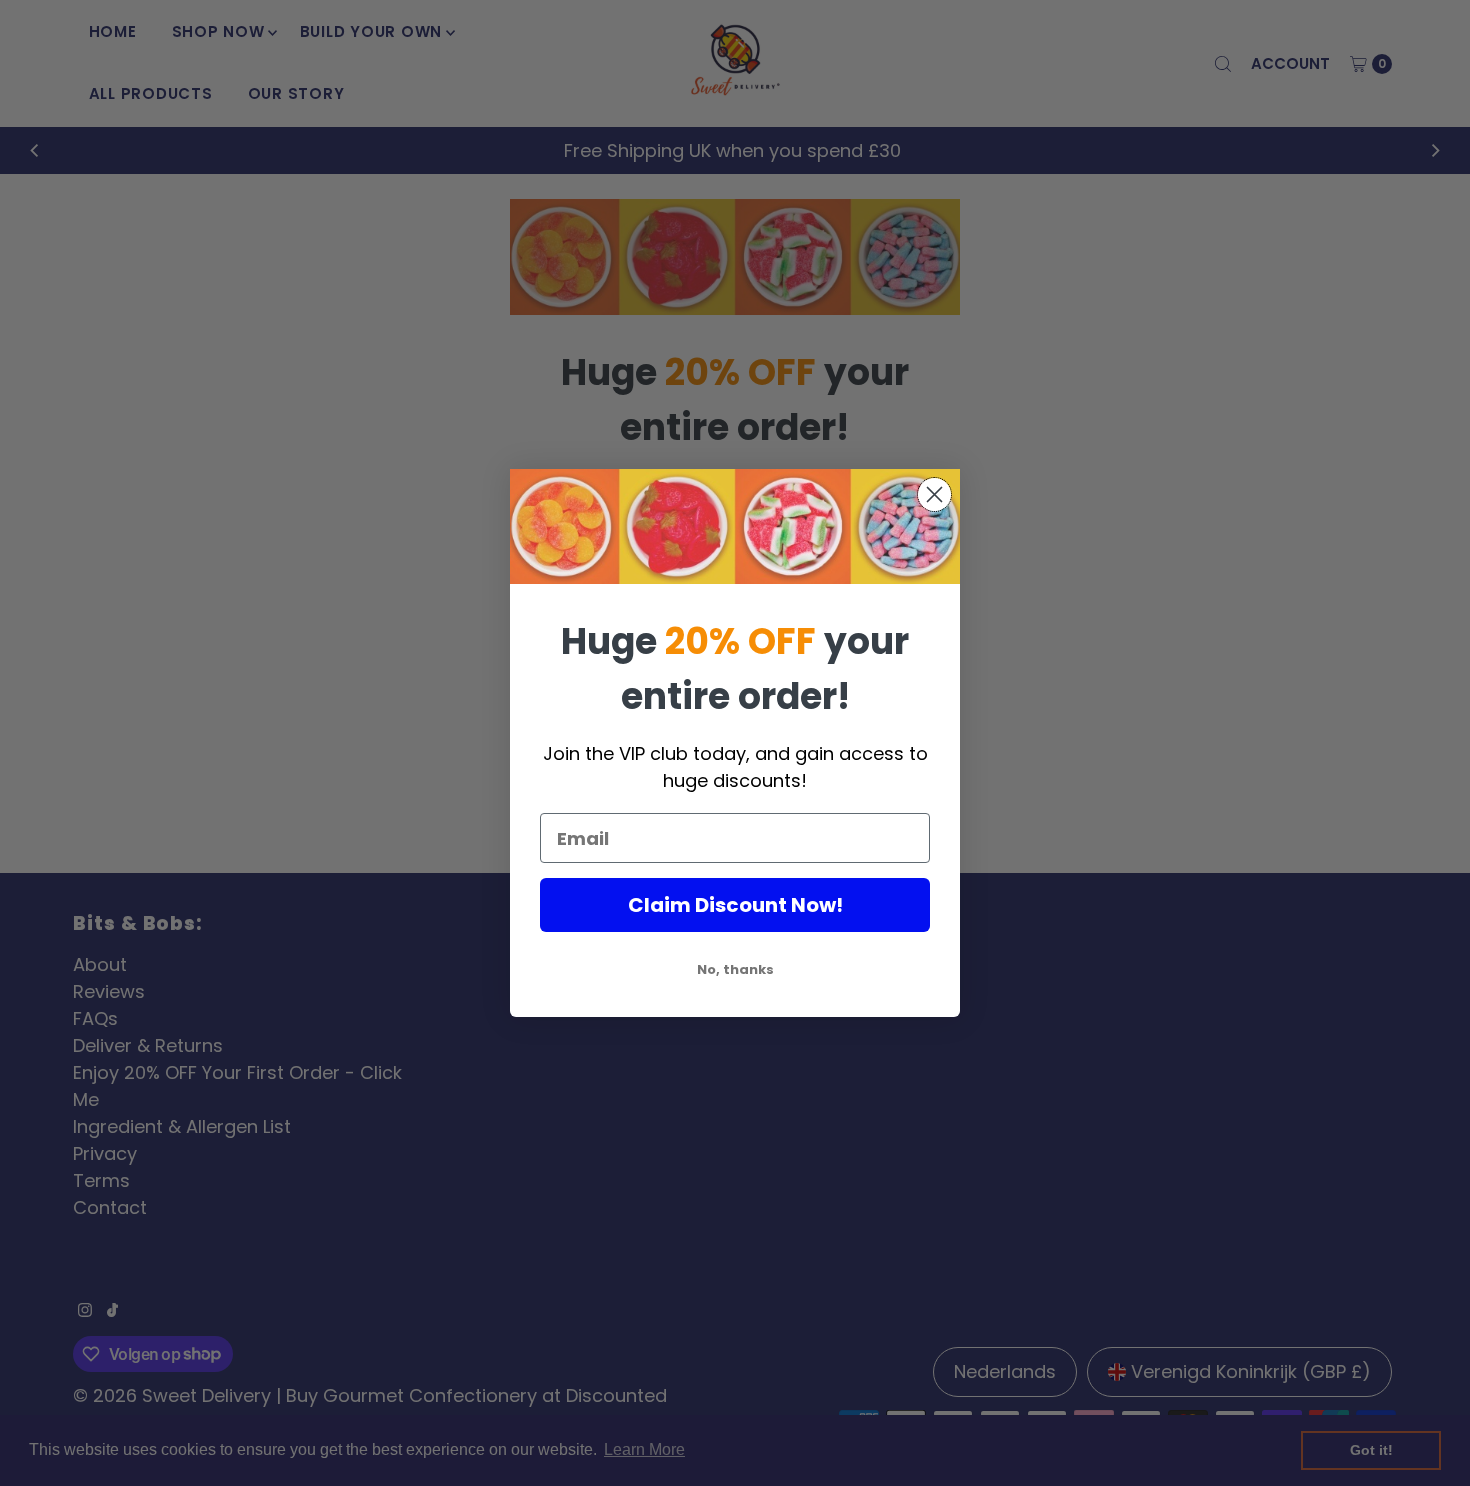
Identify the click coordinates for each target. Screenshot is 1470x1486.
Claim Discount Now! (735, 905)
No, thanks (735, 969)
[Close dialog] (934, 494)
